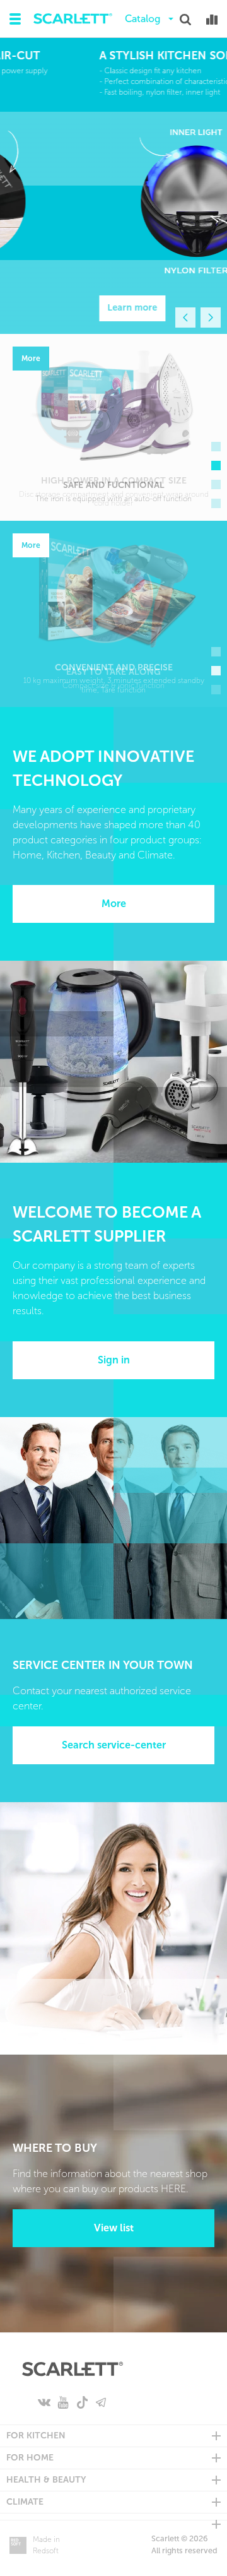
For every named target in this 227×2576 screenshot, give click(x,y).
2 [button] (216, 466)
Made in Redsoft (46, 2545)
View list (114, 2228)
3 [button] (216, 484)
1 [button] (216, 447)
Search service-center (114, 1745)
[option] (113, 186)
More (114, 904)
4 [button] (216, 503)
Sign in (114, 1360)
